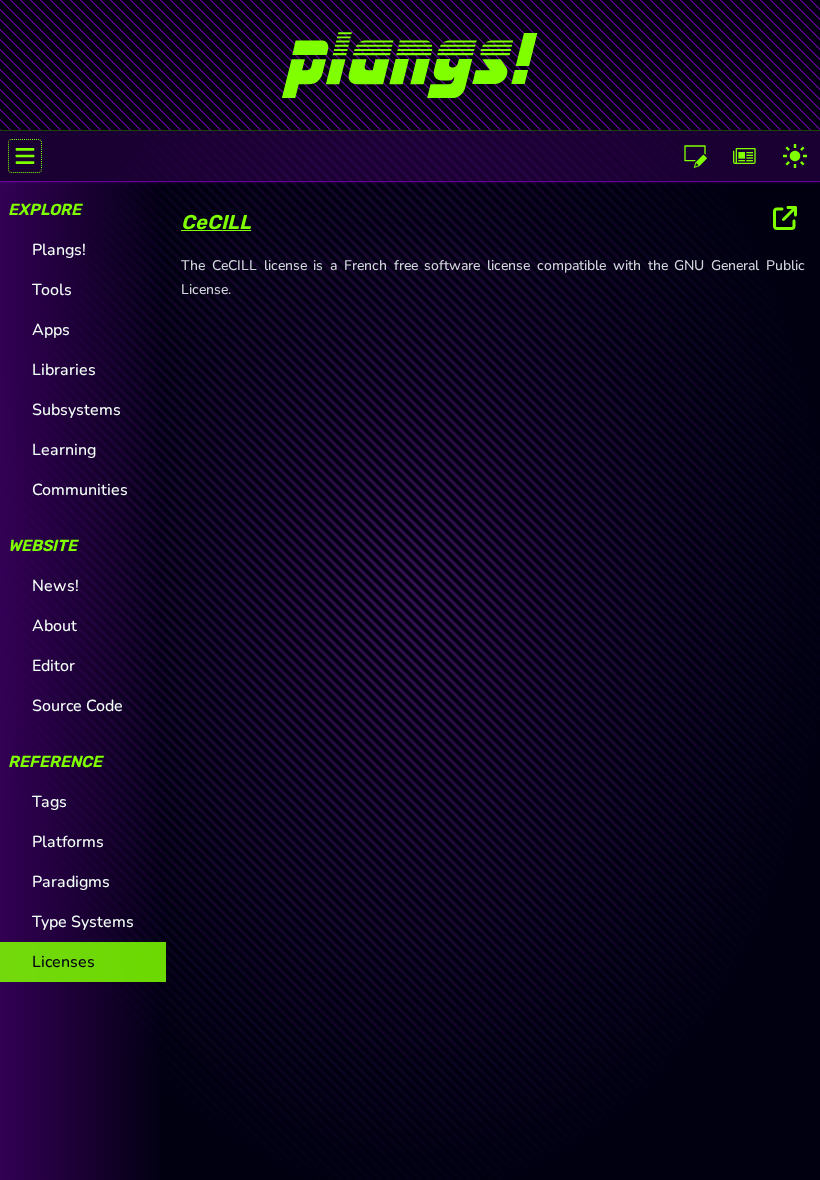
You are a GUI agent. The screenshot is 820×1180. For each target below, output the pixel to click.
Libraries (64, 370)
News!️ (55, 586)
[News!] (745, 156)
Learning (64, 450)
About (54, 626)
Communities (80, 490)
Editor (53, 666)
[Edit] (695, 156)
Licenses (63, 962)
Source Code (77, 706)
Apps (51, 330)
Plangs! (59, 250)
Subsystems (76, 410)
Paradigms (71, 882)
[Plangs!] (409, 57)
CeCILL (216, 222)
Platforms (68, 842)
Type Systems (83, 922)
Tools (52, 290)
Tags (49, 802)
